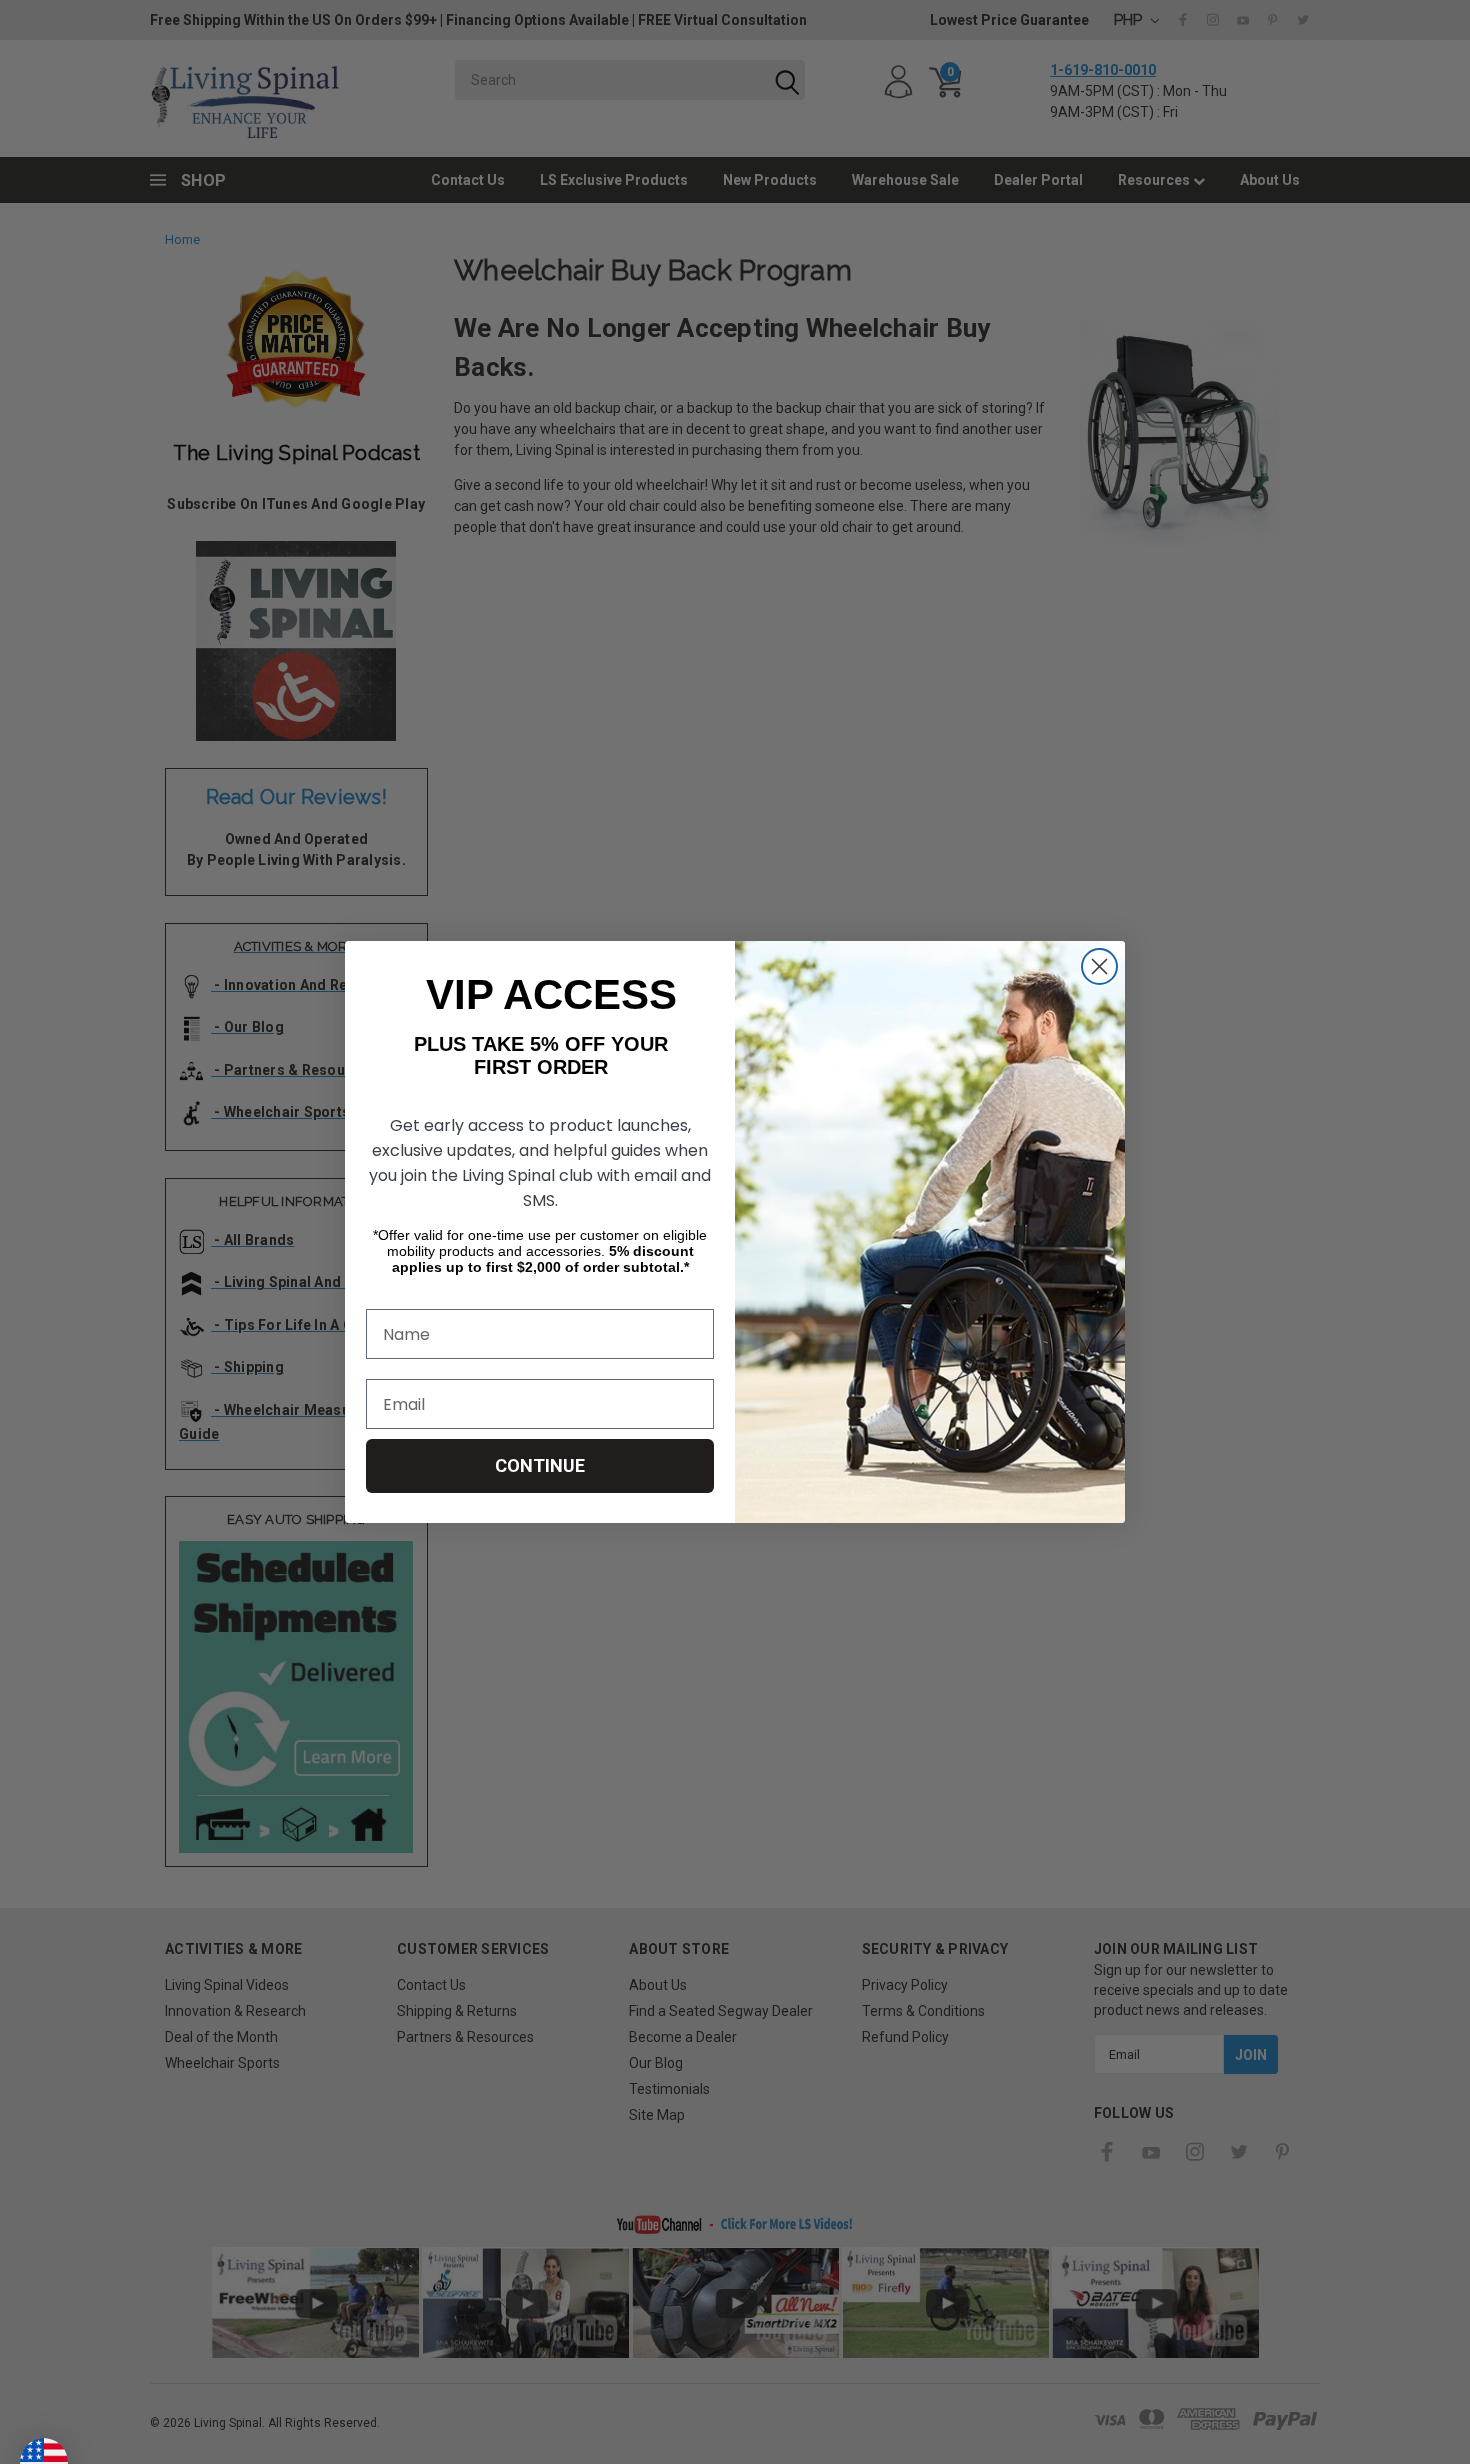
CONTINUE (540, 1465)
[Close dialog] (1099, 966)
